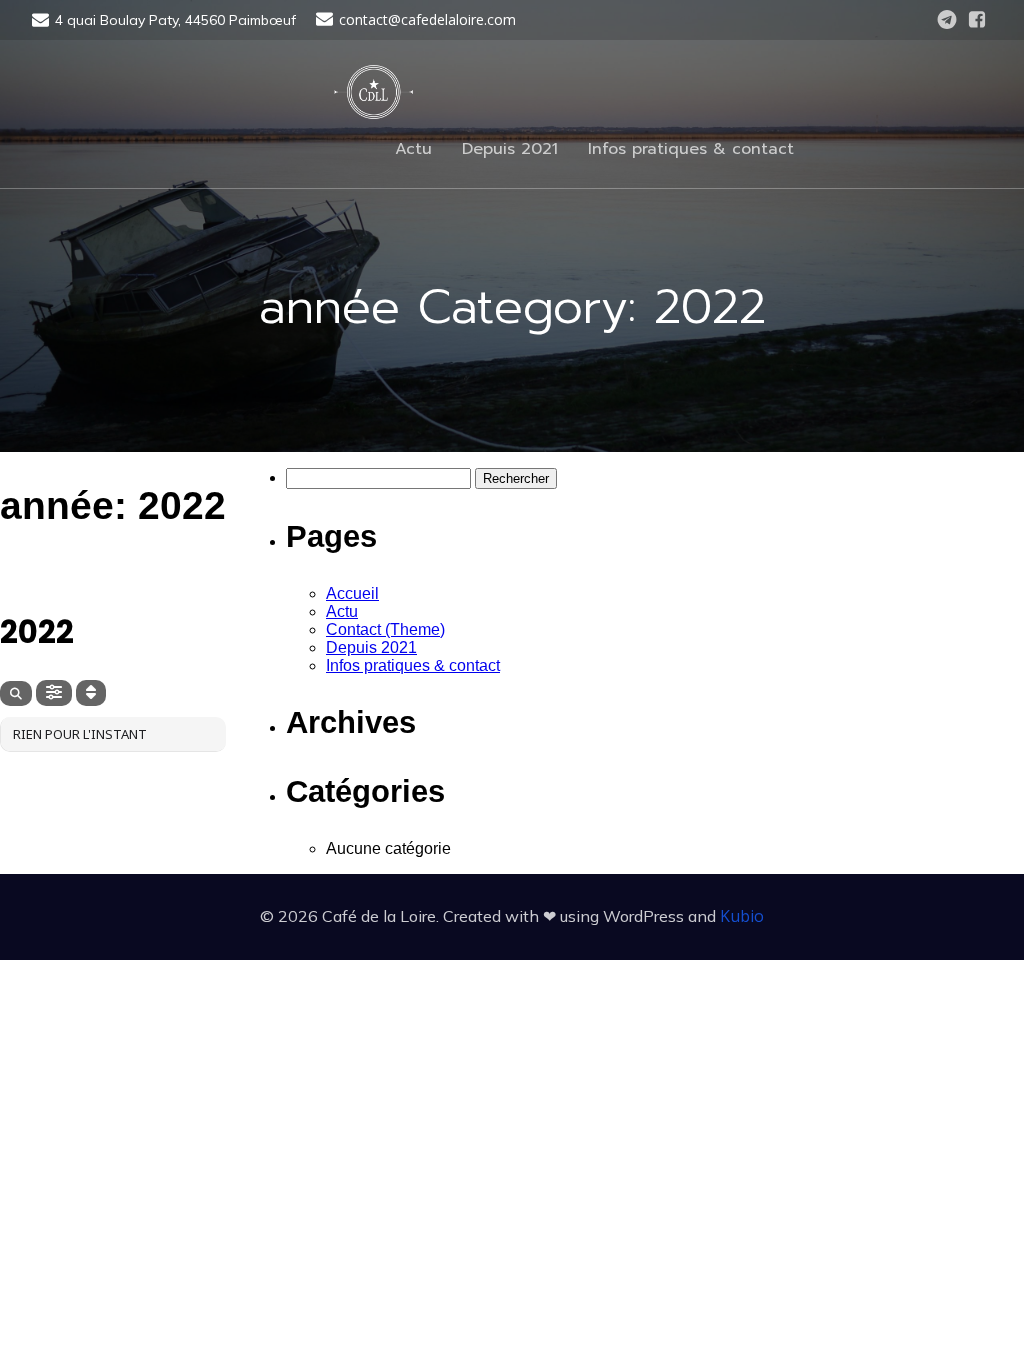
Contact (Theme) (385, 629)
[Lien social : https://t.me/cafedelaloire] (947, 20)
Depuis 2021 (510, 149)
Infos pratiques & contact (691, 149)
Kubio (742, 916)
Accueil (352, 593)
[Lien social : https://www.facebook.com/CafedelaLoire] (977, 20)
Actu (413, 149)
